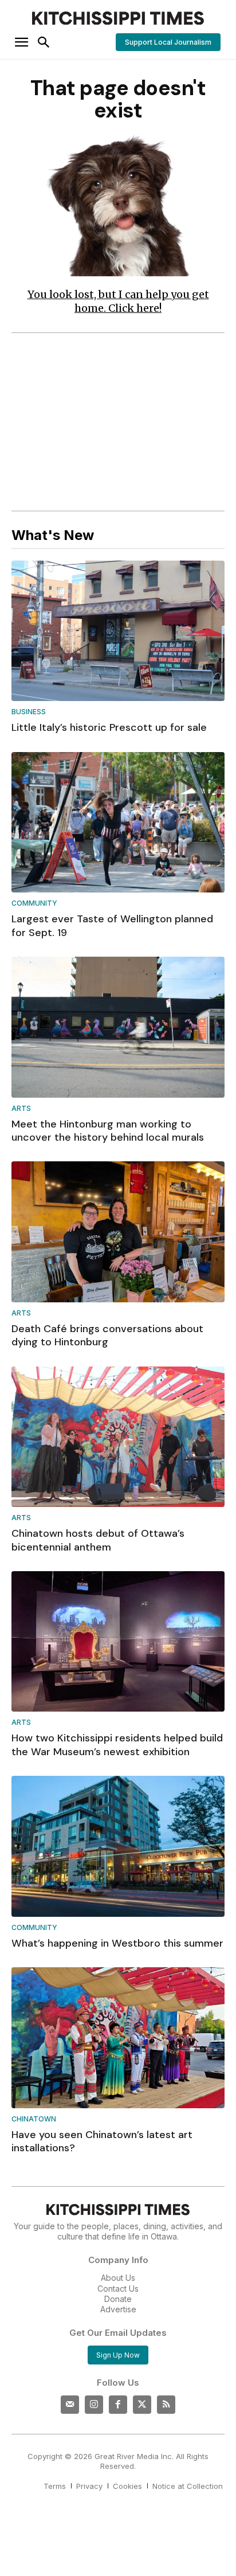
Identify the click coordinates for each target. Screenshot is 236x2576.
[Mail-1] (70, 2405)
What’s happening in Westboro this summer (117, 1943)
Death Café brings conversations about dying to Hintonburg (107, 1335)
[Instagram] (94, 2405)
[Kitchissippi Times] (118, 18)
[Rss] (166, 2405)
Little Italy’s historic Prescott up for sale (109, 727)
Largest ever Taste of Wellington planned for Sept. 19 (112, 925)
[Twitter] (142, 2405)
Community (34, 904)
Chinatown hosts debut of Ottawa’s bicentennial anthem (98, 1540)
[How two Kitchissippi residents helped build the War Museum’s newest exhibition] (118, 1642)
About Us (118, 2278)
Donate (118, 2299)
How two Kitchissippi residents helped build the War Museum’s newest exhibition (117, 1745)
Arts (21, 1109)
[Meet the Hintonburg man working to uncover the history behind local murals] (118, 1027)
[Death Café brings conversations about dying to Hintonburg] (118, 1232)
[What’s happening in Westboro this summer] (118, 1846)
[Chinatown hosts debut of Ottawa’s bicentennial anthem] (118, 1437)
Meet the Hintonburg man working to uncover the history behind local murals (108, 1131)
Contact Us (118, 2289)
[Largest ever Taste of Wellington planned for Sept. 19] (118, 823)
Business (29, 712)
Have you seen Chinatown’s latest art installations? (102, 2141)
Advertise (118, 2309)
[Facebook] (118, 2405)
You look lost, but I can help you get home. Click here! (118, 301)
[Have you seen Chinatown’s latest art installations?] (118, 2038)
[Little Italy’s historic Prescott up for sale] (118, 631)
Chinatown (34, 2119)
